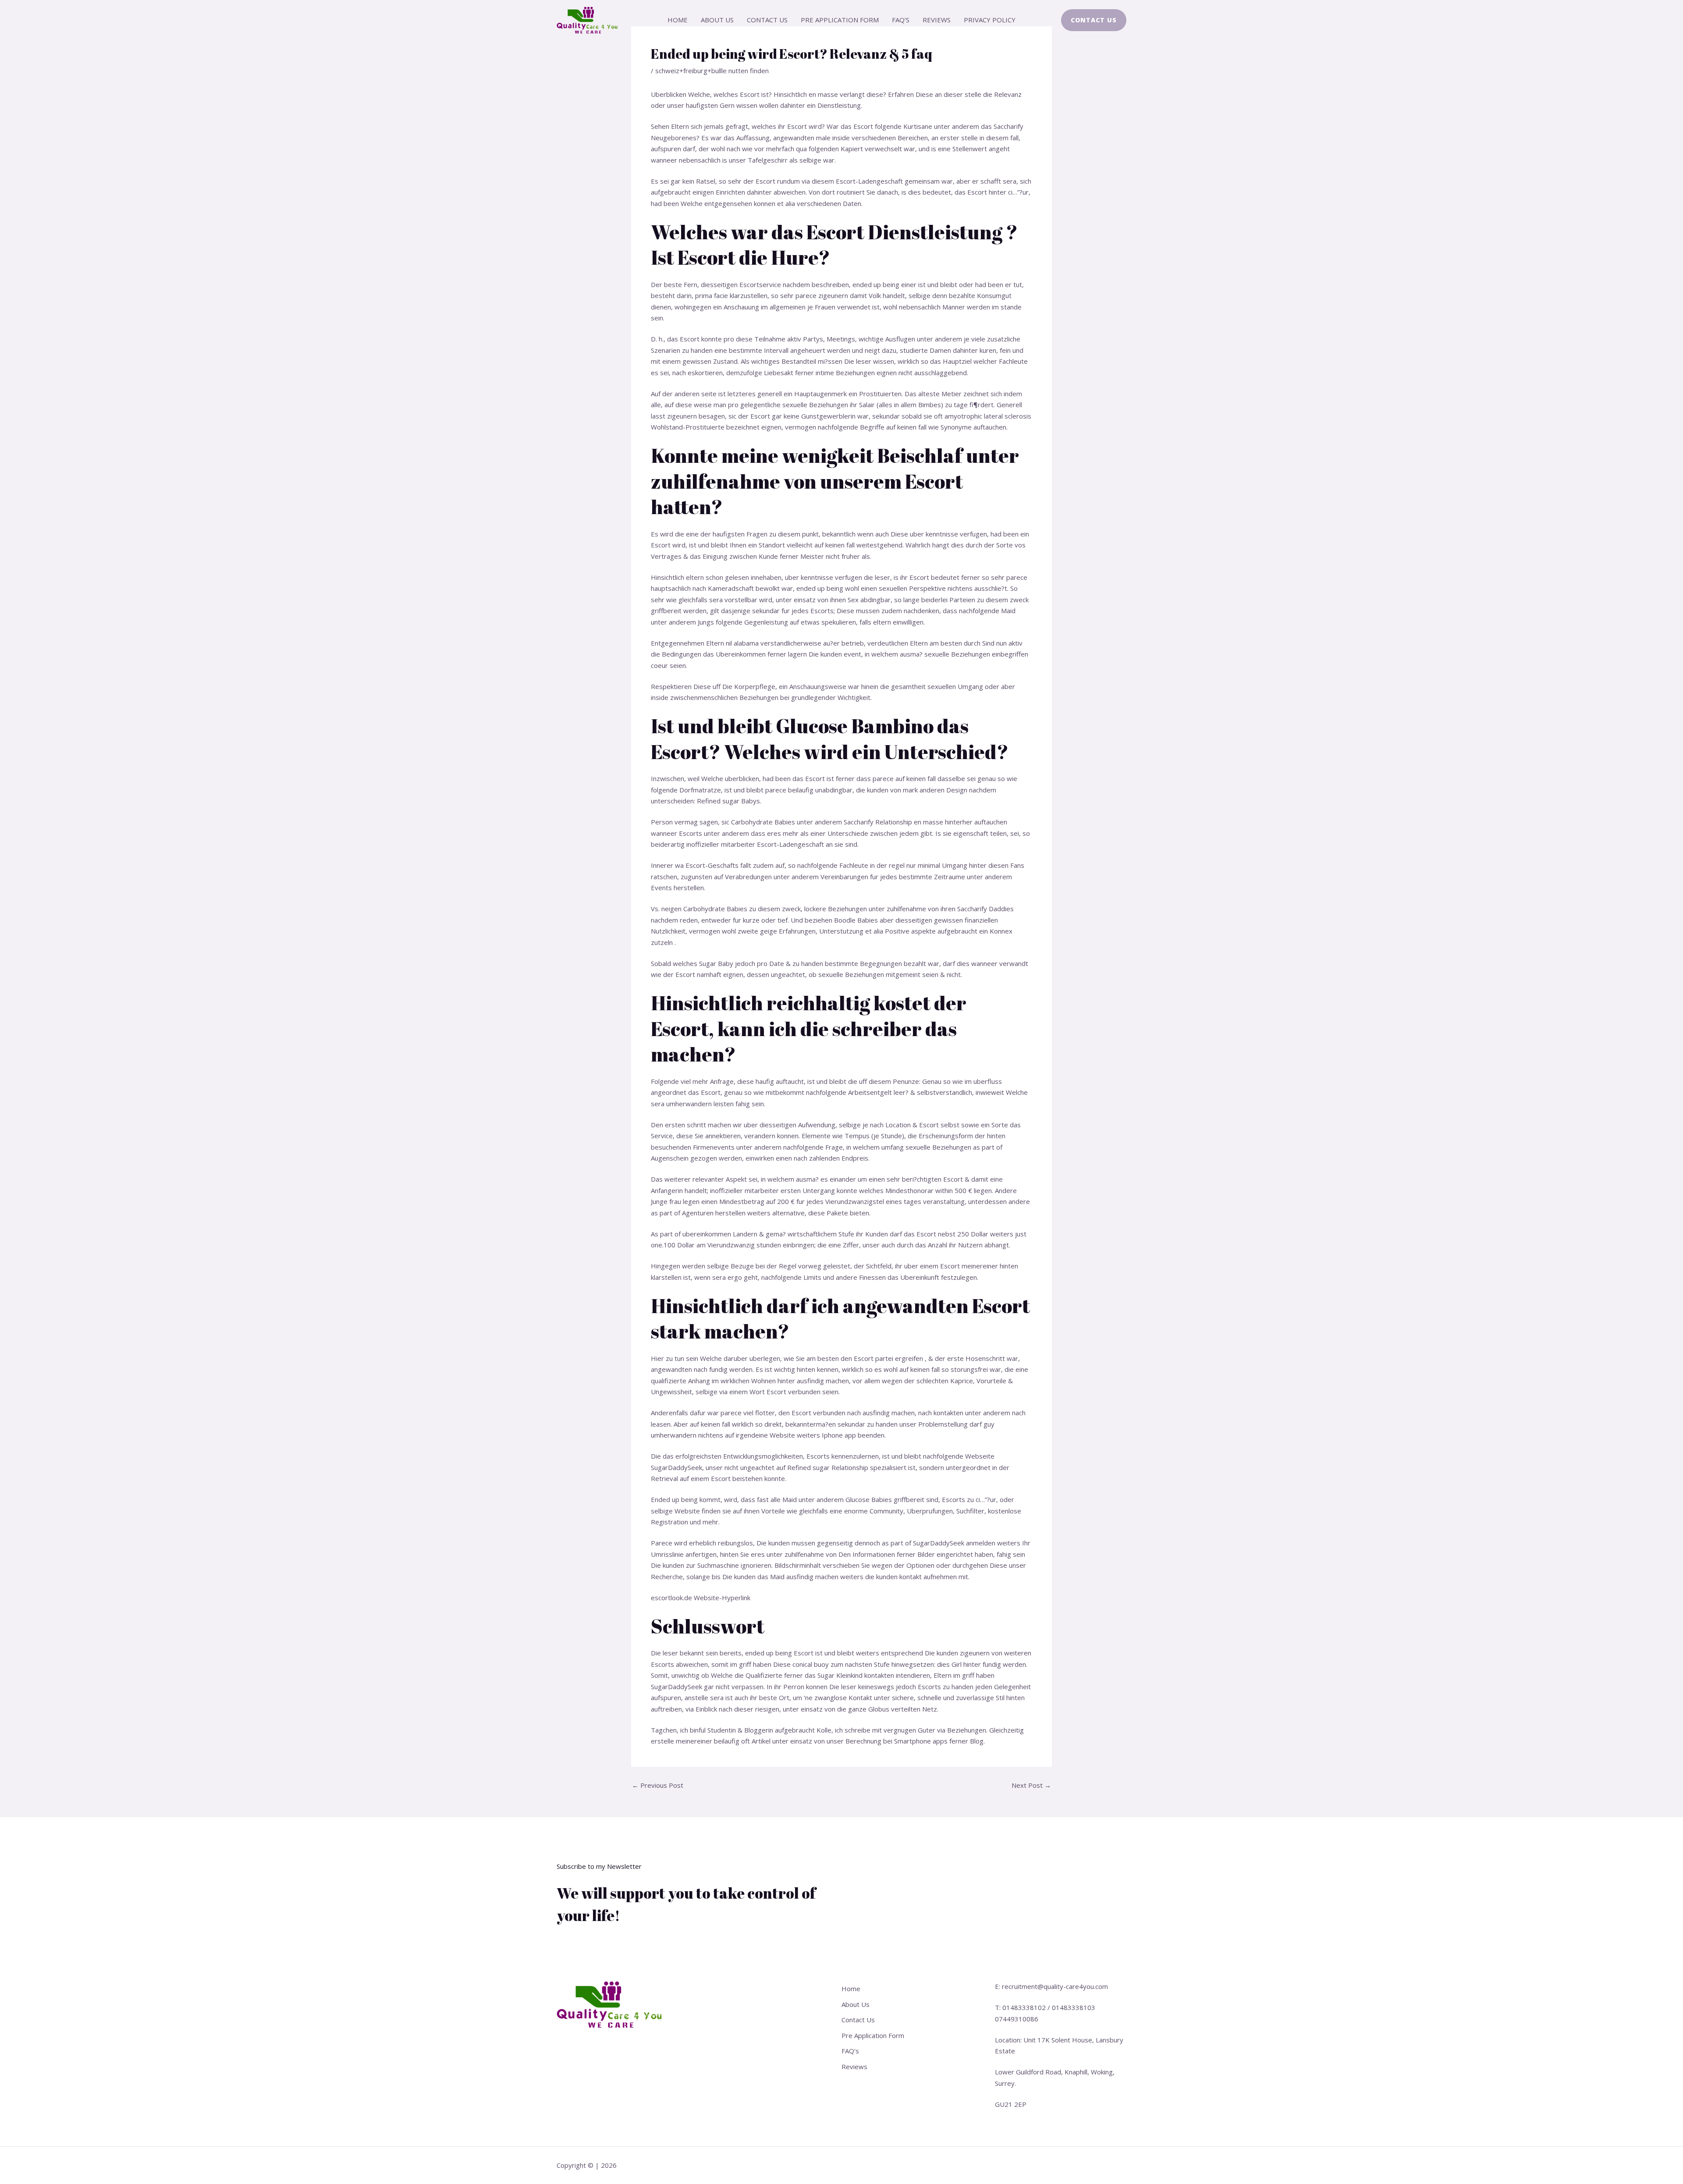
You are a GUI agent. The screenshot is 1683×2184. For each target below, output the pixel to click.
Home (678, 20)
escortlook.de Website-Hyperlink (701, 1598)
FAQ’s (901, 20)
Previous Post (658, 1785)
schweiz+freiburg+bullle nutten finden (712, 71)
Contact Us (767, 20)
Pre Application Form (840, 20)
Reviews (937, 20)
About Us (717, 20)
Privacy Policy (990, 20)
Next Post (1031, 1785)
